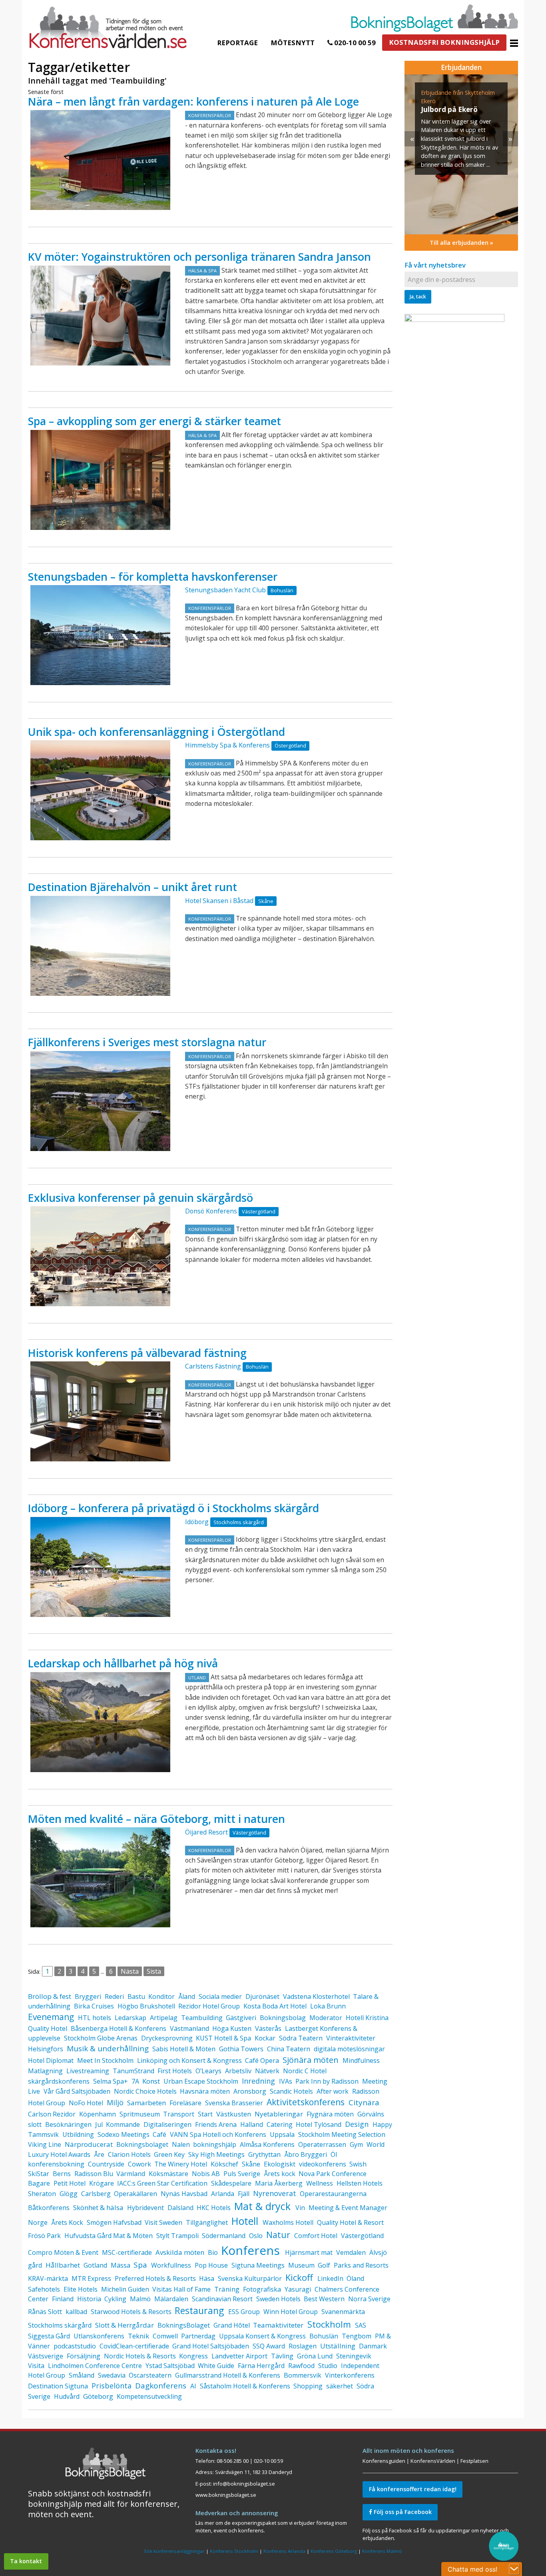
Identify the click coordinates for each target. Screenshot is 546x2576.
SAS (361, 2325)
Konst (151, 2081)
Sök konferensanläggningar (174, 2551)
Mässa (121, 2265)
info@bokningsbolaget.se (244, 2484)
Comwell (165, 2336)
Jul (99, 2124)
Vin (300, 2208)
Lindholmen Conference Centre (95, 2366)
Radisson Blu (94, 2174)
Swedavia (112, 2375)
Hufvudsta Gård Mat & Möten (109, 2236)
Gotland (95, 2265)
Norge (38, 2222)
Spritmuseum (140, 2114)
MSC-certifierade (127, 2252)
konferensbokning (56, 2164)
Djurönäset (262, 1996)
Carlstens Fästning (213, 1366)
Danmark (373, 2346)
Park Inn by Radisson (327, 2081)
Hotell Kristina (367, 2018)
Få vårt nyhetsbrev (435, 265)
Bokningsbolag (283, 2018)
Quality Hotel (48, 2028)
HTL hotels (95, 2018)
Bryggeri (88, 1996)
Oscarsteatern (150, 2375)
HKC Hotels (214, 2208)
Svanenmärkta (343, 2312)
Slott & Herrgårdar (125, 2325)
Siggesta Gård (49, 2336)
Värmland (131, 2174)
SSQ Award (269, 2346)
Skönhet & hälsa (98, 2207)
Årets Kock (67, 2222)
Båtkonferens (49, 2208)
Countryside (106, 2164)
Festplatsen (474, 2461)
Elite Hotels (81, 2289)
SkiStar (39, 2174)
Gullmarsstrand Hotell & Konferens (228, 2375)
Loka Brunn (328, 2006)
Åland (187, 1996)
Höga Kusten (232, 2028)
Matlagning (45, 2071)
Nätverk (267, 2071)
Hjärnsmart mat (309, 2252)
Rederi (114, 1996)
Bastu (136, 1996)
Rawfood (301, 2366)
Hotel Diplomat (51, 2060)
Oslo (256, 2236)
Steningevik (354, 2356)
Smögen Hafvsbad (114, 2222)
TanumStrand (134, 2071)
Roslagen (303, 2346)
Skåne (251, 2164)
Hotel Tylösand (319, 2124)
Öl (334, 2154)
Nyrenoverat (275, 2193)
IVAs (286, 2081)
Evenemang (51, 2017)
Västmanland (189, 2028)
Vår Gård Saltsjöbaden (77, 2091)
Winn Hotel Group (291, 2312)
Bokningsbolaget (142, 2144)
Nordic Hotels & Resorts (140, 2356)
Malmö (140, 2299)
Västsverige (46, 2356)
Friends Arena (216, 2124)
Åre (99, 2154)
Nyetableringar (279, 2114)
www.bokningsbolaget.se (226, 2495)
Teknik (138, 2336)
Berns (62, 2174)
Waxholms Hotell (288, 2222)
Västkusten (234, 2114)
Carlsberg (96, 2194)
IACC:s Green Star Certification (162, 2183)
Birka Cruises (94, 2006)
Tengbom (357, 2336)
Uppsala (282, 2134)
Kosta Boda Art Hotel (275, 2006)
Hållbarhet (63, 2265)
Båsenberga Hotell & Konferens (119, 2028)
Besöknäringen (68, 2124)
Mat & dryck (262, 2206)
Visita (36, 2366)
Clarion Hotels (129, 2154)
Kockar (265, 2038)
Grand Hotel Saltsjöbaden (211, 2346)
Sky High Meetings (216, 2154)
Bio (213, 2252)
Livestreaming (88, 2071)
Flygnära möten (330, 2114)
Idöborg (197, 1522)
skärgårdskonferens (59, 2081)
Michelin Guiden (125, 2289)
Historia (89, 2299)
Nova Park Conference (333, 2174)
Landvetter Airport (239, 2356)
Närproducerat (89, 2144)
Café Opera (262, 2060)
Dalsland (180, 2208)
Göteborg (98, 2396)
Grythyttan (264, 2154)
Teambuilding (202, 2018)
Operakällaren (136, 2194)
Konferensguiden (384, 2461)
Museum (301, 2265)
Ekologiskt (280, 2164)
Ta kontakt (26, 2561)
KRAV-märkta (48, 2278)
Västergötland (362, 2236)
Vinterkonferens (350, 2375)
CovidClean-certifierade (134, 2346)
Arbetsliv (238, 2071)
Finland (63, 2299)
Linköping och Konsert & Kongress (189, 2060)
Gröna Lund (315, 2356)
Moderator (326, 2018)
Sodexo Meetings (124, 2134)
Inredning (258, 2081)
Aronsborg (250, 2091)
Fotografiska (262, 2289)
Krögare (102, 2183)
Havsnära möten (205, 2091)
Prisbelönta (112, 2386)
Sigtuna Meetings (258, 2265)
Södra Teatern (301, 2038)
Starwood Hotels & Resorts (131, 2312)
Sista (154, 1971)
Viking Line (45, 2144)
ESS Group (244, 2312)
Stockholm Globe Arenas (101, 2038)
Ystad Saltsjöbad (170, 2366)
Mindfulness (361, 2060)
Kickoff (299, 2277)
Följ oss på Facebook (402, 2512)
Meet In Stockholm (105, 2060)
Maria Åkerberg (279, 2183)
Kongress (193, 2356)
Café (159, 2134)
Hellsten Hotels (360, 2183)
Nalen (181, 2144)
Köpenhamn (98, 2114)
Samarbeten (146, 2103)
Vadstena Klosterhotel (316, 1996)
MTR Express (91, 2278)
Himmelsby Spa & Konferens (227, 745)
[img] (461, 154)
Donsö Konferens (211, 1211)
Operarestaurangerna (333, 2194)
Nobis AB (206, 2174)
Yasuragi (298, 2289)
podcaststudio (75, 2346)
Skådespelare (231, 2183)
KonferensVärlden (433, 2461)
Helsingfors (46, 2049)
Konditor (161, 1996)
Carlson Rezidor (52, 2114)
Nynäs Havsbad (184, 2194)
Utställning (338, 2346)
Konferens (250, 2250)
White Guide (216, 2366)
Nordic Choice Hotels (145, 2091)
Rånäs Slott (45, 2312)
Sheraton (42, 2194)
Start (205, 2114)
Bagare (39, 2183)
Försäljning (84, 2356)
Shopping (308, 2386)
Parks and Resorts (361, 2265)
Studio (328, 2366)
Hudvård (67, 2396)
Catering (280, 2124)
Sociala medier (220, 1996)
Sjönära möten (311, 2060)
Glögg (69, 2194)
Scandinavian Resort (222, 2299)
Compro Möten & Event (63, 2252)
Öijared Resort (206, 1832)
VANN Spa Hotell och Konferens (218, 2134)
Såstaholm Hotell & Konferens (245, 2386)
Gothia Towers (241, 2049)
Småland (82, 2375)
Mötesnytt (293, 43)
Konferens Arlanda (284, 2551)
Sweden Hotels (278, 2299)
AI (193, 2386)
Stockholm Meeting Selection (342, 2134)
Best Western (324, 2299)
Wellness (320, 2183)
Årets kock (280, 2174)
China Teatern (289, 2049)
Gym (356, 2144)
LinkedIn (330, 2278)
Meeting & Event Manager (348, 2208)
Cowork (139, 2164)
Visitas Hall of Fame (181, 2289)
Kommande (123, 2124)
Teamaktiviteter (278, 2325)
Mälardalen (171, 2299)
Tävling (282, 2356)
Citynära (364, 2102)
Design (357, 2124)
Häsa (207, 2278)
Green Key (169, 2154)
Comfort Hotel (316, 2236)
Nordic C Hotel (305, 2071)
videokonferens (323, 2164)
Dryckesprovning (167, 2038)
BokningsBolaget (184, 2325)
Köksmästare (168, 2174)
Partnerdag (198, 2336)
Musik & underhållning (108, 2048)
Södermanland (224, 2236)
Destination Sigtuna (58, 2386)
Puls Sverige (242, 2174)
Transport (179, 2114)
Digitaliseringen (167, 2124)
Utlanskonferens (99, 2336)
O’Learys (208, 2071)
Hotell (245, 2221)
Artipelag (164, 2018)
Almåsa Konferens (267, 2144)
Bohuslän (324, 2336)
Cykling (115, 2299)
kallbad (76, 2312)
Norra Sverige (369, 2299)
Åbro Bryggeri (306, 2154)
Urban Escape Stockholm (201, 2081)
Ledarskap (131, 2018)
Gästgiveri (241, 2018)
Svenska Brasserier (234, 2103)
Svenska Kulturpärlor (250, 2278)
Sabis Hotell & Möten (184, 2049)
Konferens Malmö (382, 2551)
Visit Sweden (163, 2222)
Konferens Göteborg (334, 2551)
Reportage (237, 43)
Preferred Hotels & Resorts (155, 2278)
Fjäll (244, 2194)
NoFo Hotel (86, 2103)
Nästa (130, 1971)
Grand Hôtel (232, 2325)
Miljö (115, 2102)
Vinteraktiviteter (351, 2038)
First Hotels (175, 2071)
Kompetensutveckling (149, 2396)
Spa (140, 2265)
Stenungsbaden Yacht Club (225, 590)
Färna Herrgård (261, 2366)
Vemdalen (351, 2252)
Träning (227, 2289)
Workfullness (171, 2265)
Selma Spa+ (111, 2081)
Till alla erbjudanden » (461, 243)
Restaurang (199, 2310)
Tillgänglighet (207, 2222)
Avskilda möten (180, 2252)
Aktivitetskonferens (306, 2102)
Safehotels (44, 2289)
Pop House (211, 2265)
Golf (324, 2265)
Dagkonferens (161, 2386)
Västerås (268, 2028)
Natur (278, 2235)
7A (135, 2081)
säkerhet (340, 2386)
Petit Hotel (70, 2183)
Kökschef (224, 2164)
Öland (355, 2278)
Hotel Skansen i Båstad (219, 901)
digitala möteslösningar (349, 2049)
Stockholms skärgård (60, 2325)
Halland (252, 2124)
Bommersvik (303, 2375)
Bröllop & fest (50, 1996)
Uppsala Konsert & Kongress (262, 2336)
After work (333, 2091)
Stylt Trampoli (177, 2236)
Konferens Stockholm (234, 2551)
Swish (358, 2164)
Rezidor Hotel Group (209, 2006)
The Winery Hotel (181, 2164)
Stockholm (329, 2324)
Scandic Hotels (291, 2091)
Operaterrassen (322, 2144)
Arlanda (223, 2194)
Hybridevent (145, 2208)
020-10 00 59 (354, 43)
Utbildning (78, 2134)
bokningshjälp (215, 2144)
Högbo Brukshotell (146, 2006)
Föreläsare (185, 2103)
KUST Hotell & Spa (223, 2038)
